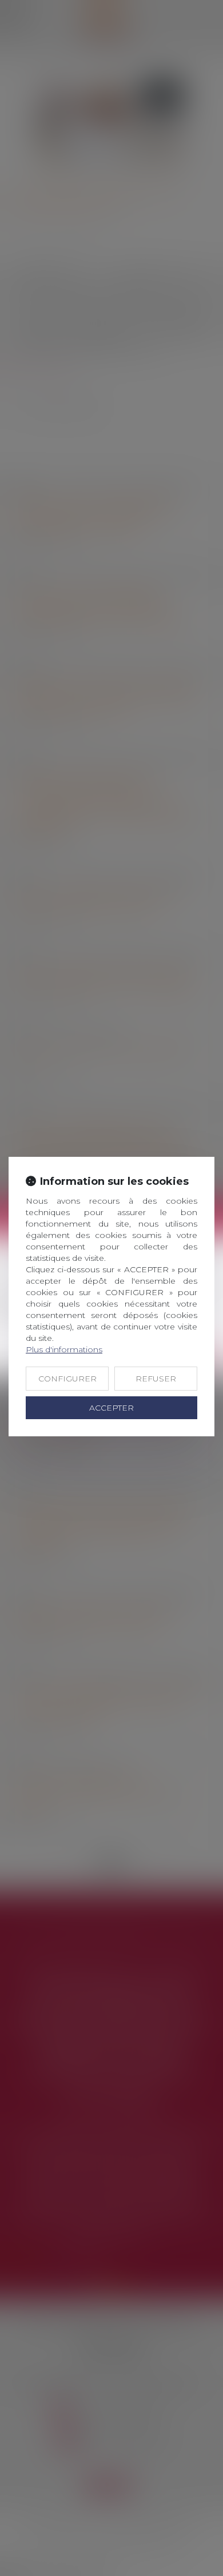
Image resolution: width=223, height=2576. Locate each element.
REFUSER (156, 1379)
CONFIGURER (67, 1379)
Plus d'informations (64, 1349)
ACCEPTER (111, 1408)
